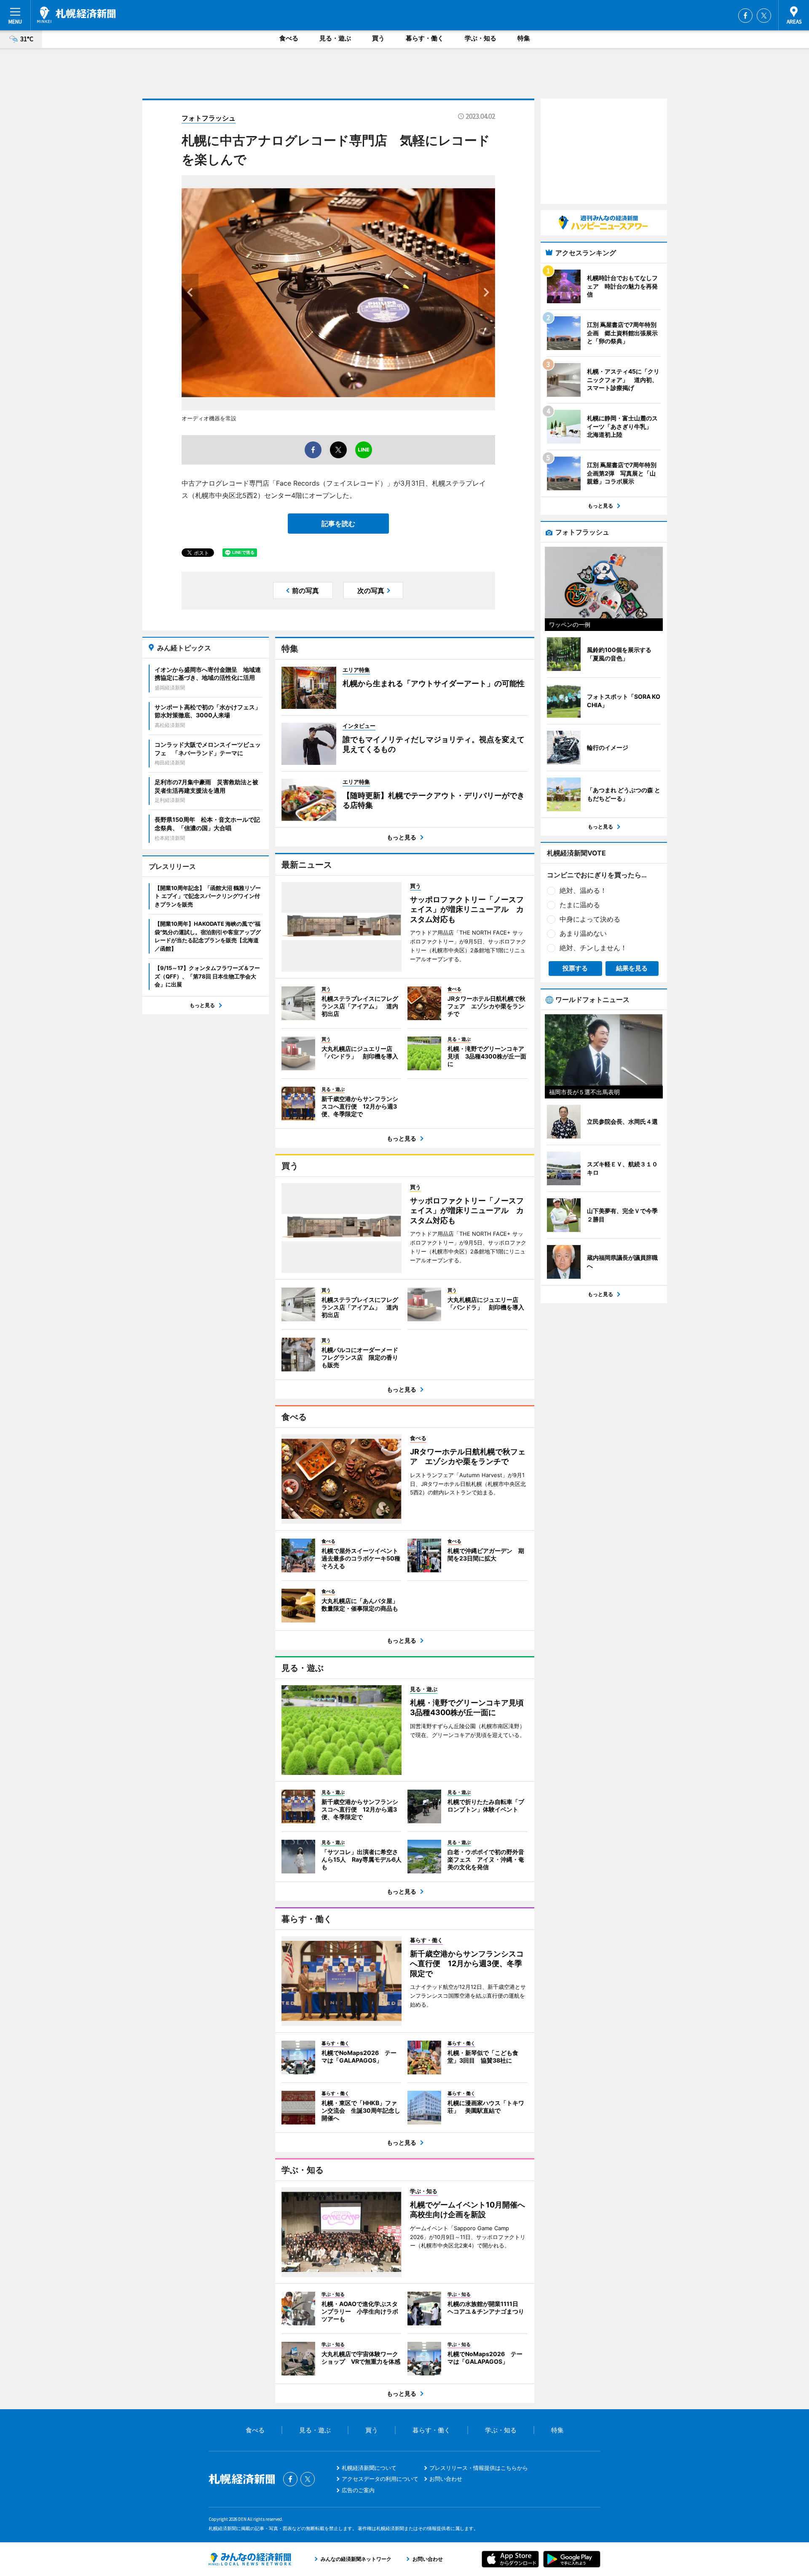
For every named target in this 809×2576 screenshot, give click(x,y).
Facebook (745, 16)
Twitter (764, 16)
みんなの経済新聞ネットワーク (250, 2559)
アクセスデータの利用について (380, 2479)
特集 (524, 38)
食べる (289, 38)
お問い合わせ (446, 2479)
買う (378, 38)
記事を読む (338, 524)
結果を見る (632, 968)
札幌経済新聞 (76, 15)
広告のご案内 (358, 2490)
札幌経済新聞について (369, 2468)
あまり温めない (583, 933)
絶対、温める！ (583, 890)
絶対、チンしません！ (593, 948)
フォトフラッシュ (209, 118)
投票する (575, 968)
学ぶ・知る (481, 38)
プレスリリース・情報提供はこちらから (479, 2468)
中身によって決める (590, 919)
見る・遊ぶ (335, 38)
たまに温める (580, 905)
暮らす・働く (425, 38)
